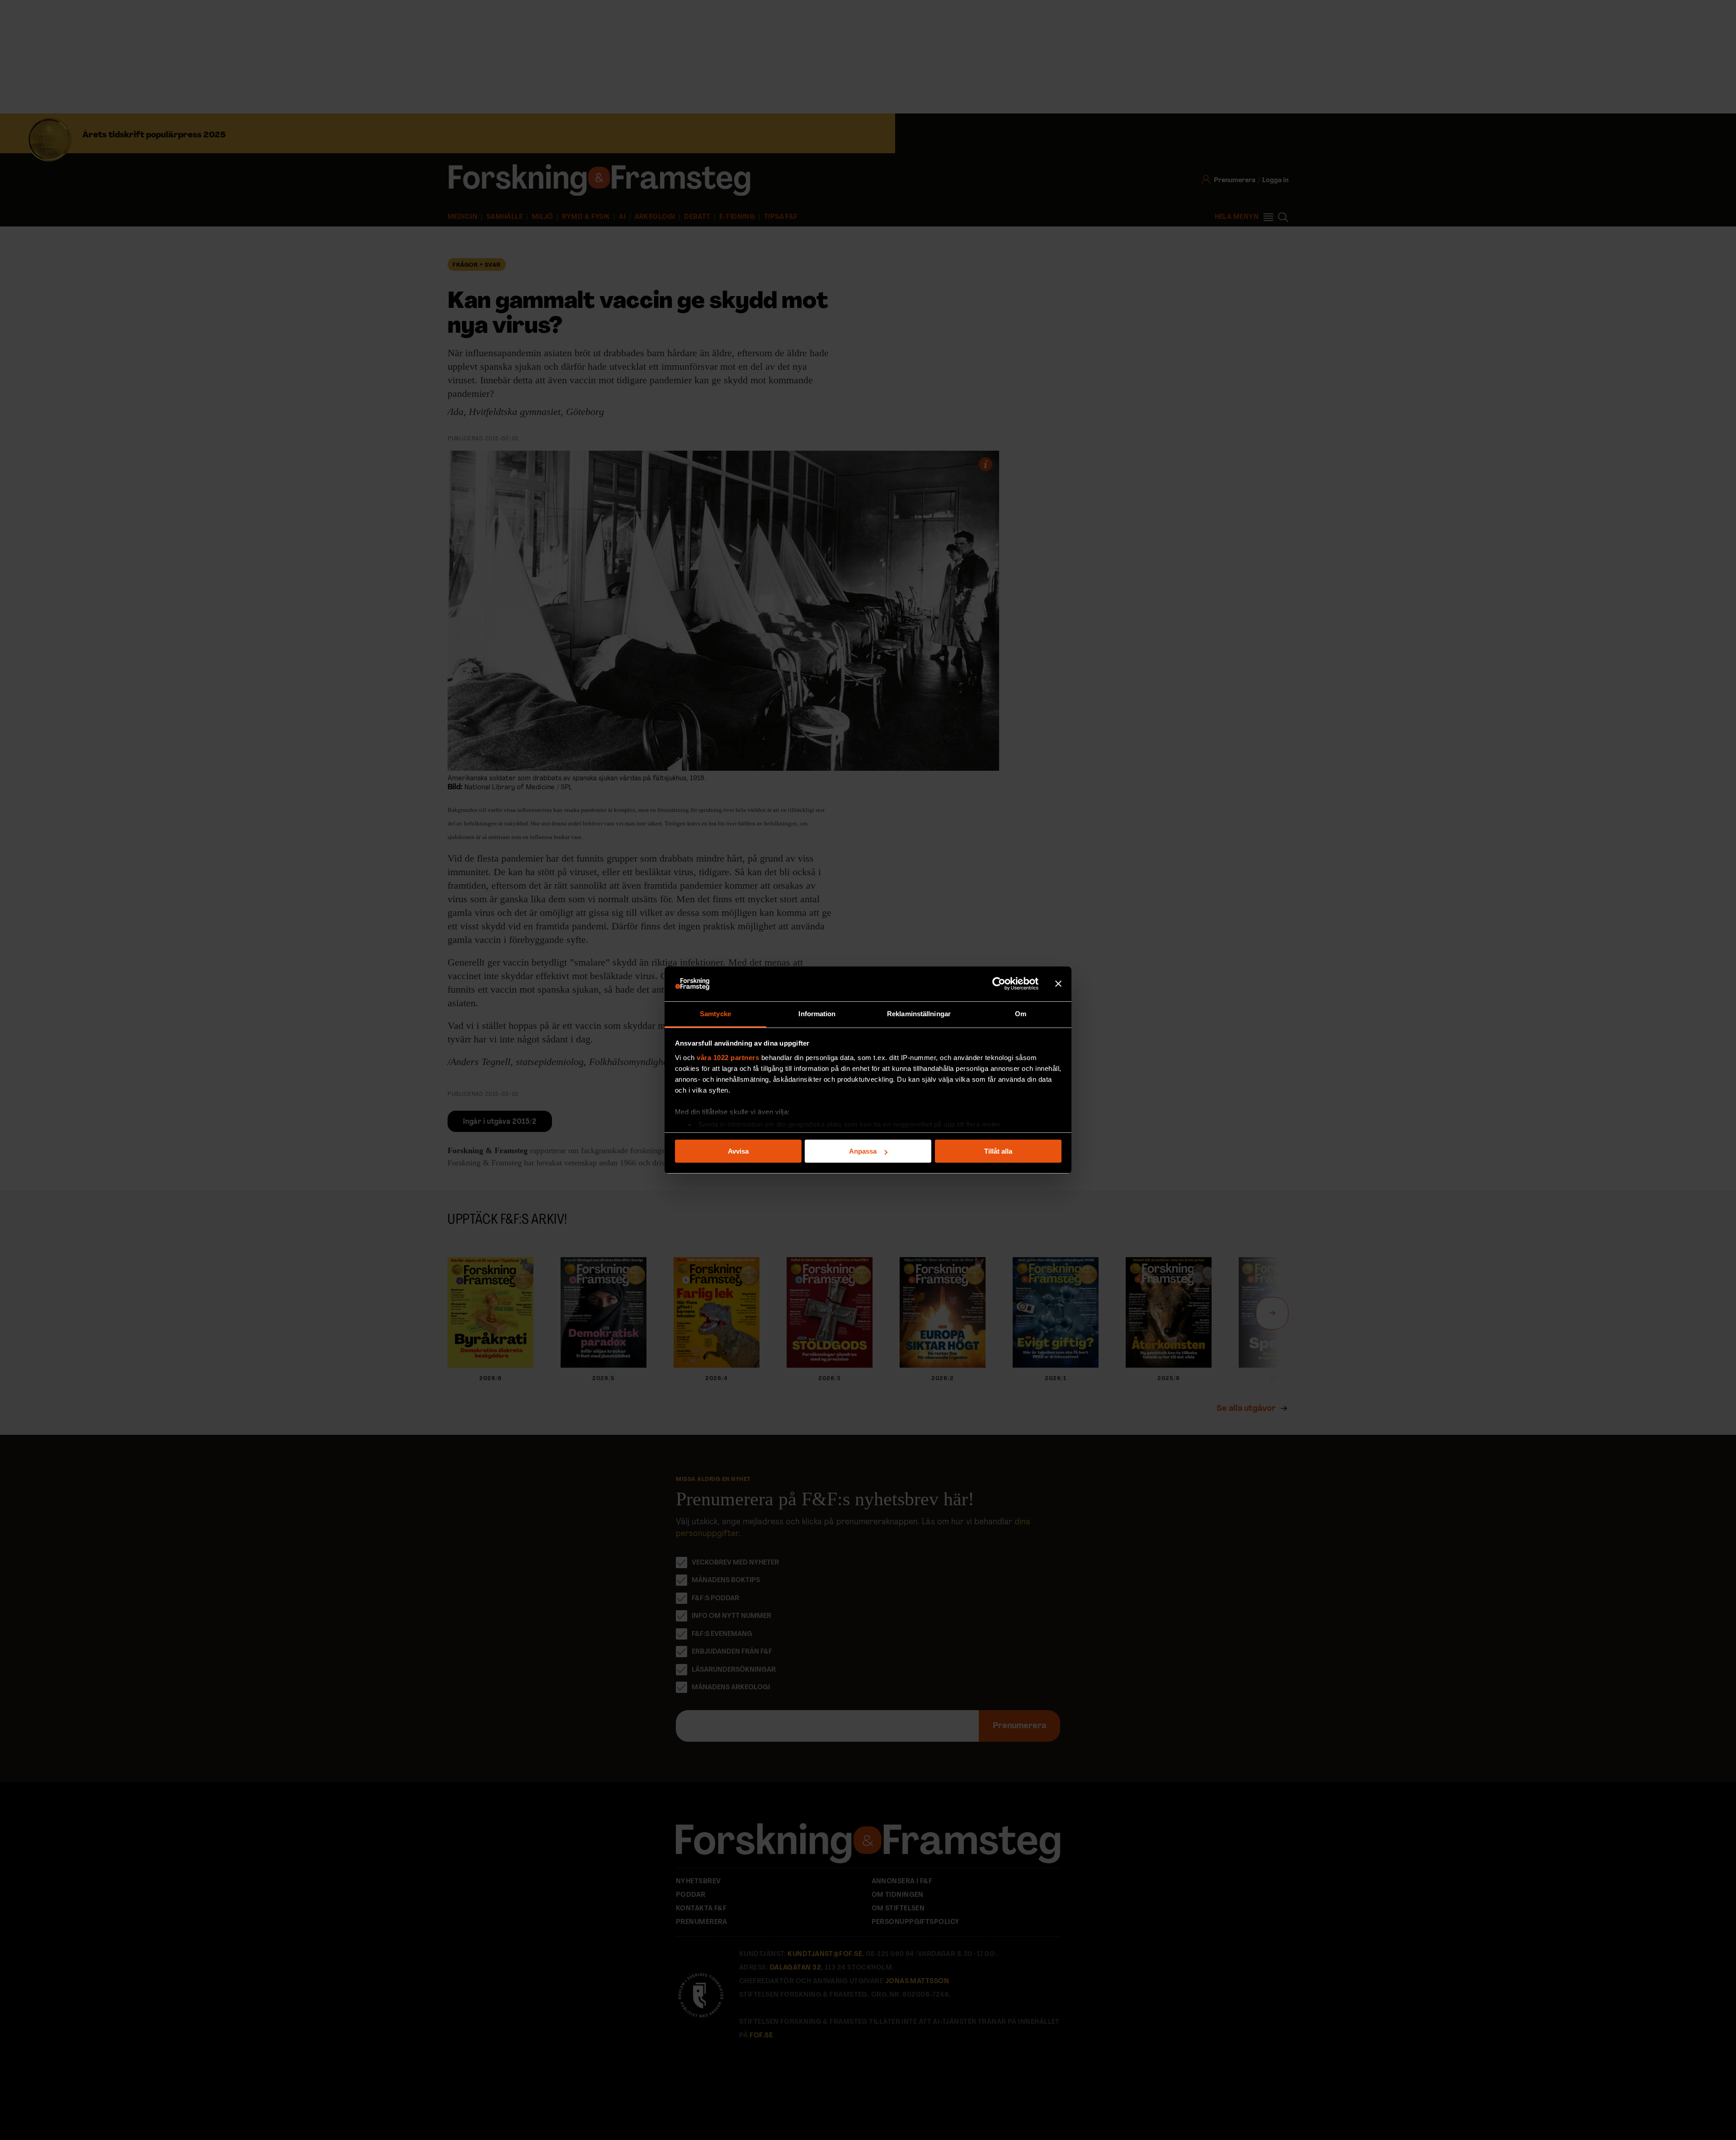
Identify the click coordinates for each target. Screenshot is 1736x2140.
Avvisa (738, 1151)
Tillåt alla (998, 1151)
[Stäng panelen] (1058, 984)
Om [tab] (1021, 1014)
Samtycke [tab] (715, 1014)
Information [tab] (817, 1014)
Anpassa (863, 1151)
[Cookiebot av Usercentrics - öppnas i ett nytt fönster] (999, 984)
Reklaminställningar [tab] (919, 1014)
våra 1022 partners (728, 1058)
